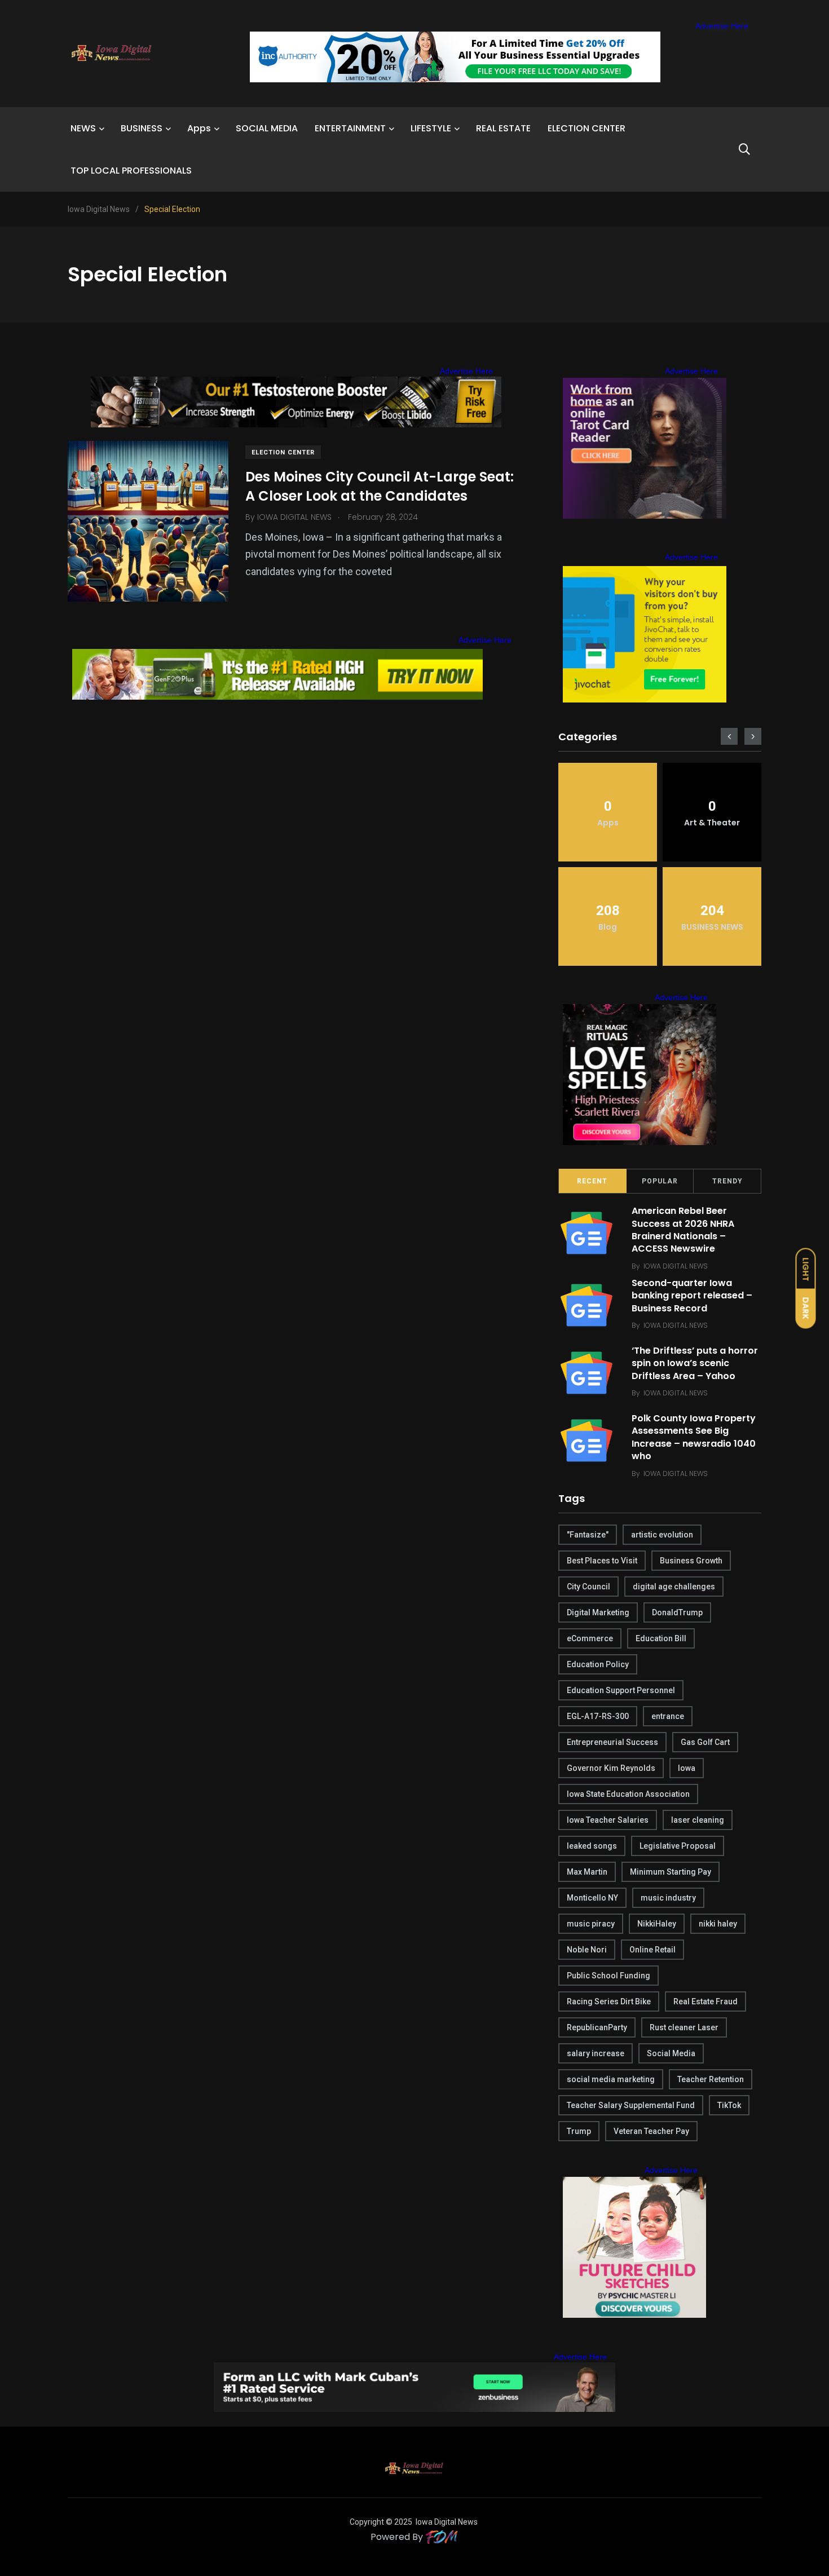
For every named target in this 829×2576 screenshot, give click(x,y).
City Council (588, 1587)
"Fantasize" (588, 1535)
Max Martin (587, 1872)
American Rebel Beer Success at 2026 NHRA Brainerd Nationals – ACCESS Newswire (683, 1230)
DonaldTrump (677, 1612)
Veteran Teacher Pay (651, 2131)
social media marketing (611, 2079)
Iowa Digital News (447, 2522)
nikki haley (718, 1924)
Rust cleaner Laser (684, 2027)
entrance (668, 1716)
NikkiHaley (657, 1924)
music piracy (591, 1924)
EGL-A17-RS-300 (598, 1716)
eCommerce (590, 1638)
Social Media (671, 2053)
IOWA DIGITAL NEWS (676, 1266)
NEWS (83, 128)
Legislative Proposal (678, 1846)
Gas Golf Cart (705, 1742)
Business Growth (691, 1561)
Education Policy (598, 1664)
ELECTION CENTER (587, 128)
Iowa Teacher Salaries (608, 1820)
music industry (668, 1898)
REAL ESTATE (503, 128)
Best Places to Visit (602, 1561)
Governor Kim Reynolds (611, 1768)
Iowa (687, 1768)
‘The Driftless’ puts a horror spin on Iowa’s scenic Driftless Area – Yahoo (695, 1363)
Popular (660, 1181)
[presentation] (729, 736)
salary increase (596, 2053)
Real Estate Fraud (705, 2001)
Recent (592, 1181)
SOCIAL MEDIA (267, 128)
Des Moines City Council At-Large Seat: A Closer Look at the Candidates (380, 486)
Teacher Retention (711, 2079)
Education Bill (661, 1638)
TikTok (729, 2105)
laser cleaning (698, 1820)
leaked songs (592, 1846)
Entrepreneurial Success (612, 1742)
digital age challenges (674, 1587)
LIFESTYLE (431, 128)
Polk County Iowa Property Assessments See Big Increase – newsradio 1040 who (694, 1437)
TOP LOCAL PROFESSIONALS (131, 171)
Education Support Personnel (621, 1690)
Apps (199, 128)
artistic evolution (662, 1535)
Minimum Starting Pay (671, 1872)
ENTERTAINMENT (350, 128)
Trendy (727, 1181)
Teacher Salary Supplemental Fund (631, 2105)
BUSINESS (142, 128)
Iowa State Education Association (628, 1794)
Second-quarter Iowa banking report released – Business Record (692, 1296)
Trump (579, 2131)
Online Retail (652, 1950)
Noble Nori (587, 1950)
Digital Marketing (598, 1612)
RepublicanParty (597, 2027)
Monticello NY (592, 1898)
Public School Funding (608, 1976)
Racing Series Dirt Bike (609, 2001)
